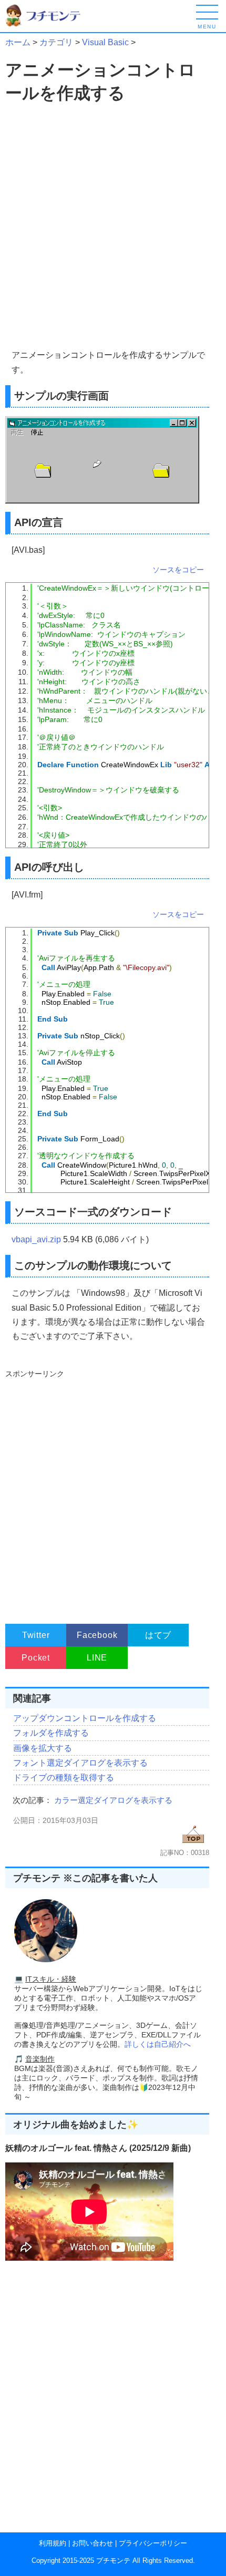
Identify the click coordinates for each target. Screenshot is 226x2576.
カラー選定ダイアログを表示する (113, 1800)
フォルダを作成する (51, 1733)
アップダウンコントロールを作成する (85, 1718)
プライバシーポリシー (153, 2543)
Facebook (97, 1635)
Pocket (36, 1658)
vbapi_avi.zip (36, 1239)
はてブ (158, 1635)
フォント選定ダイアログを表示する (80, 1763)
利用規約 (53, 2543)
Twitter (36, 1635)
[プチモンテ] (50, 25)
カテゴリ (56, 42)
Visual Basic (105, 42)
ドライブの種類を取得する (64, 1778)
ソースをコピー (178, 570)
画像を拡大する (43, 1748)
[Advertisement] (113, 226)
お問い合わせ (93, 2543)
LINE (97, 1658)
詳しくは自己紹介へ (158, 2044)
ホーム (18, 42)
